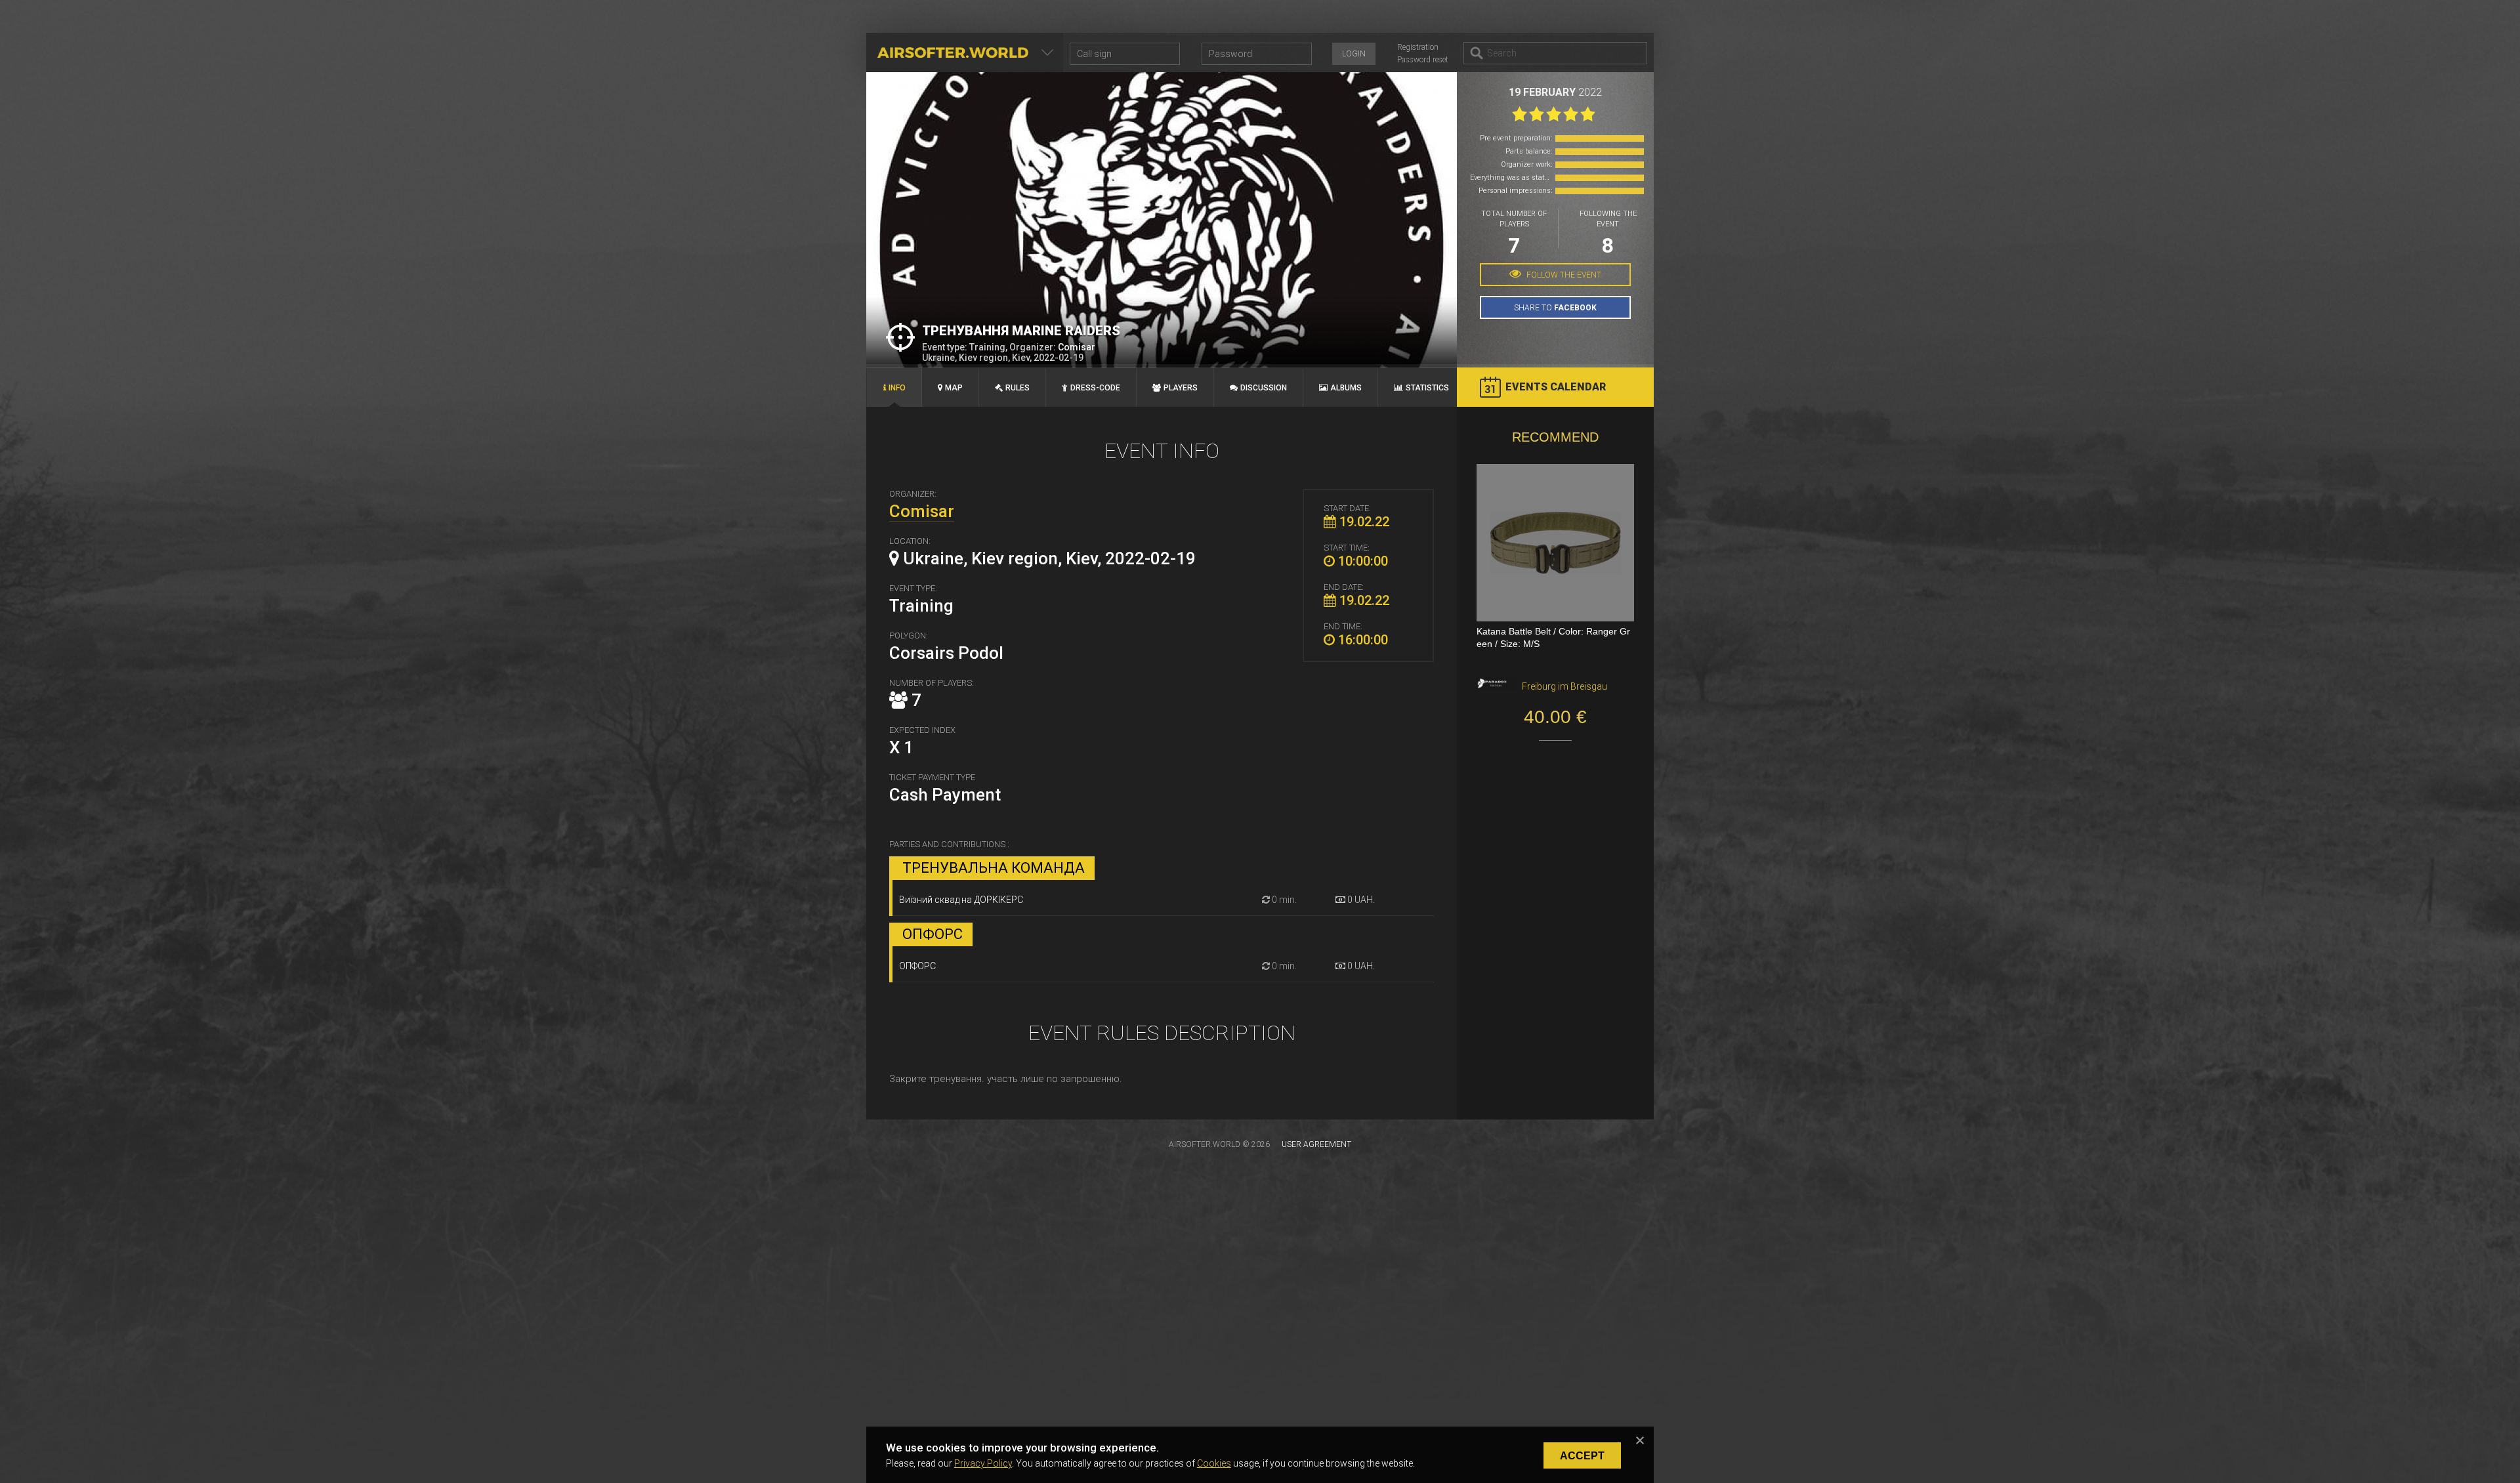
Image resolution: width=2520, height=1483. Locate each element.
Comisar (1077, 347)
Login (1354, 54)
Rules (1018, 388)
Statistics (1427, 388)
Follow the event (1563, 275)
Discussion (1264, 388)
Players (1181, 388)
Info (897, 388)
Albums (1346, 388)
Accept (1582, 1456)
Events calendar (1556, 387)
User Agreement (1316, 1144)
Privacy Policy (983, 1463)
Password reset (1423, 60)
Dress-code (1095, 388)
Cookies (1214, 1463)
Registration (1418, 47)
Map (954, 388)
